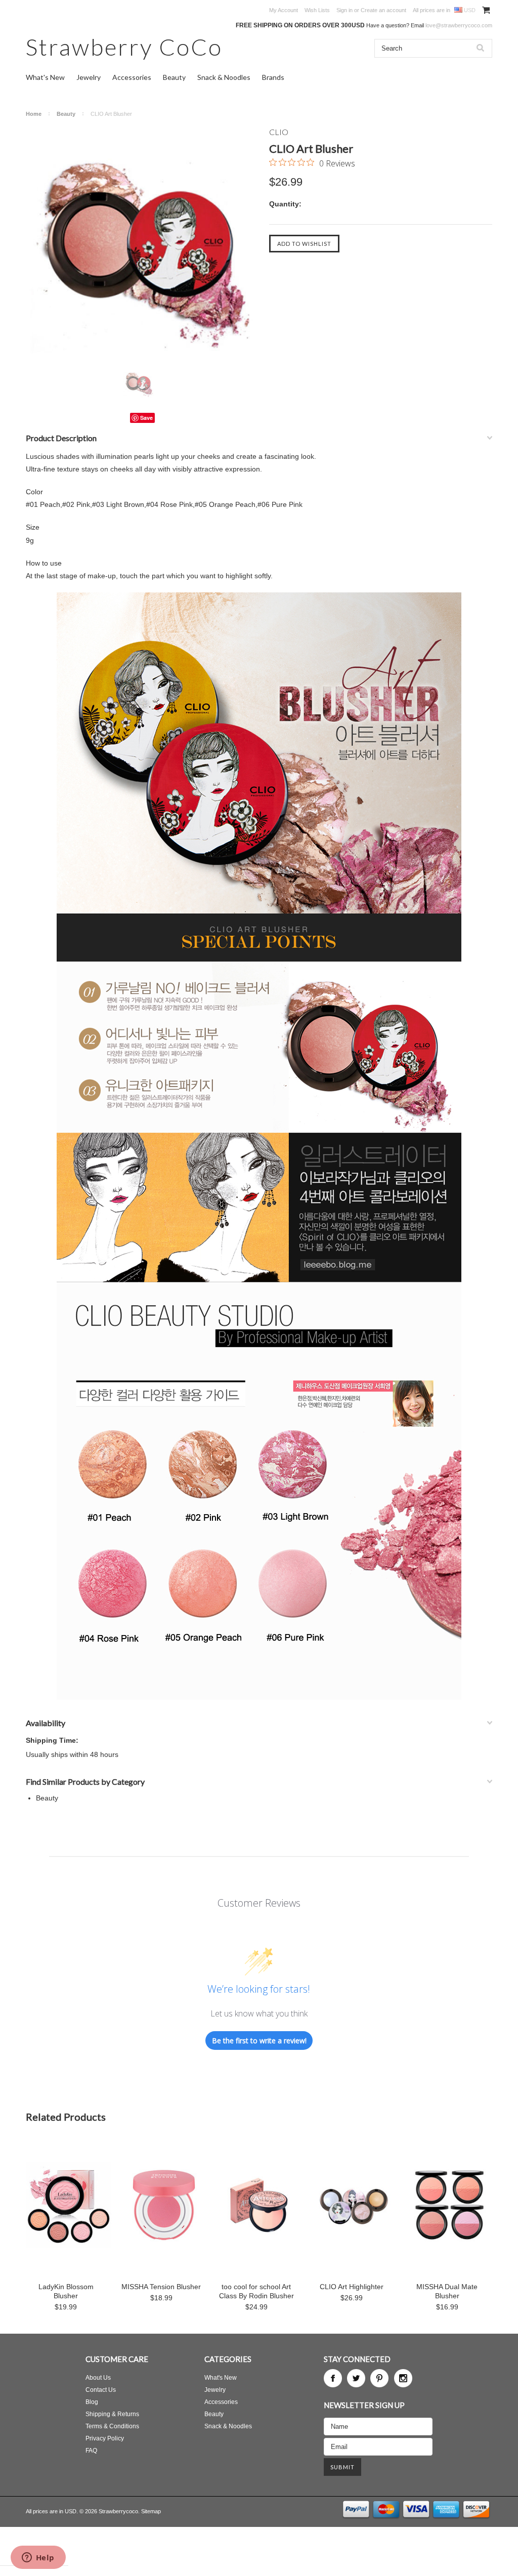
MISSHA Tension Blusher (161, 2287)
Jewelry (89, 77)
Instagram (403, 2378)
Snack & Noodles (224, 77)
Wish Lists (317, 10)
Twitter (356, 2378)
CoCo (124, 47)
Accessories (132, 77)
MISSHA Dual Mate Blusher (447, 2291)
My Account (284, 10)
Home (34, 114)
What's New (45, 77)
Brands (273, 77)
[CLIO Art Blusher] (142, 244)
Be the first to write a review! (259, 2041)
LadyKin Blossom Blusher (66, 2291)
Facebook (333, 2378)
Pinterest (379, 2378)
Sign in (344, 10)
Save (146, 418)
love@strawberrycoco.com (459, 25)
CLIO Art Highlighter (352, 2287)
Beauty (174, 77)
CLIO (279, 132)
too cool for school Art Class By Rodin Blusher (256, 2291)
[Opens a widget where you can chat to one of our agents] (38, 2558)
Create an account (383, 10)
